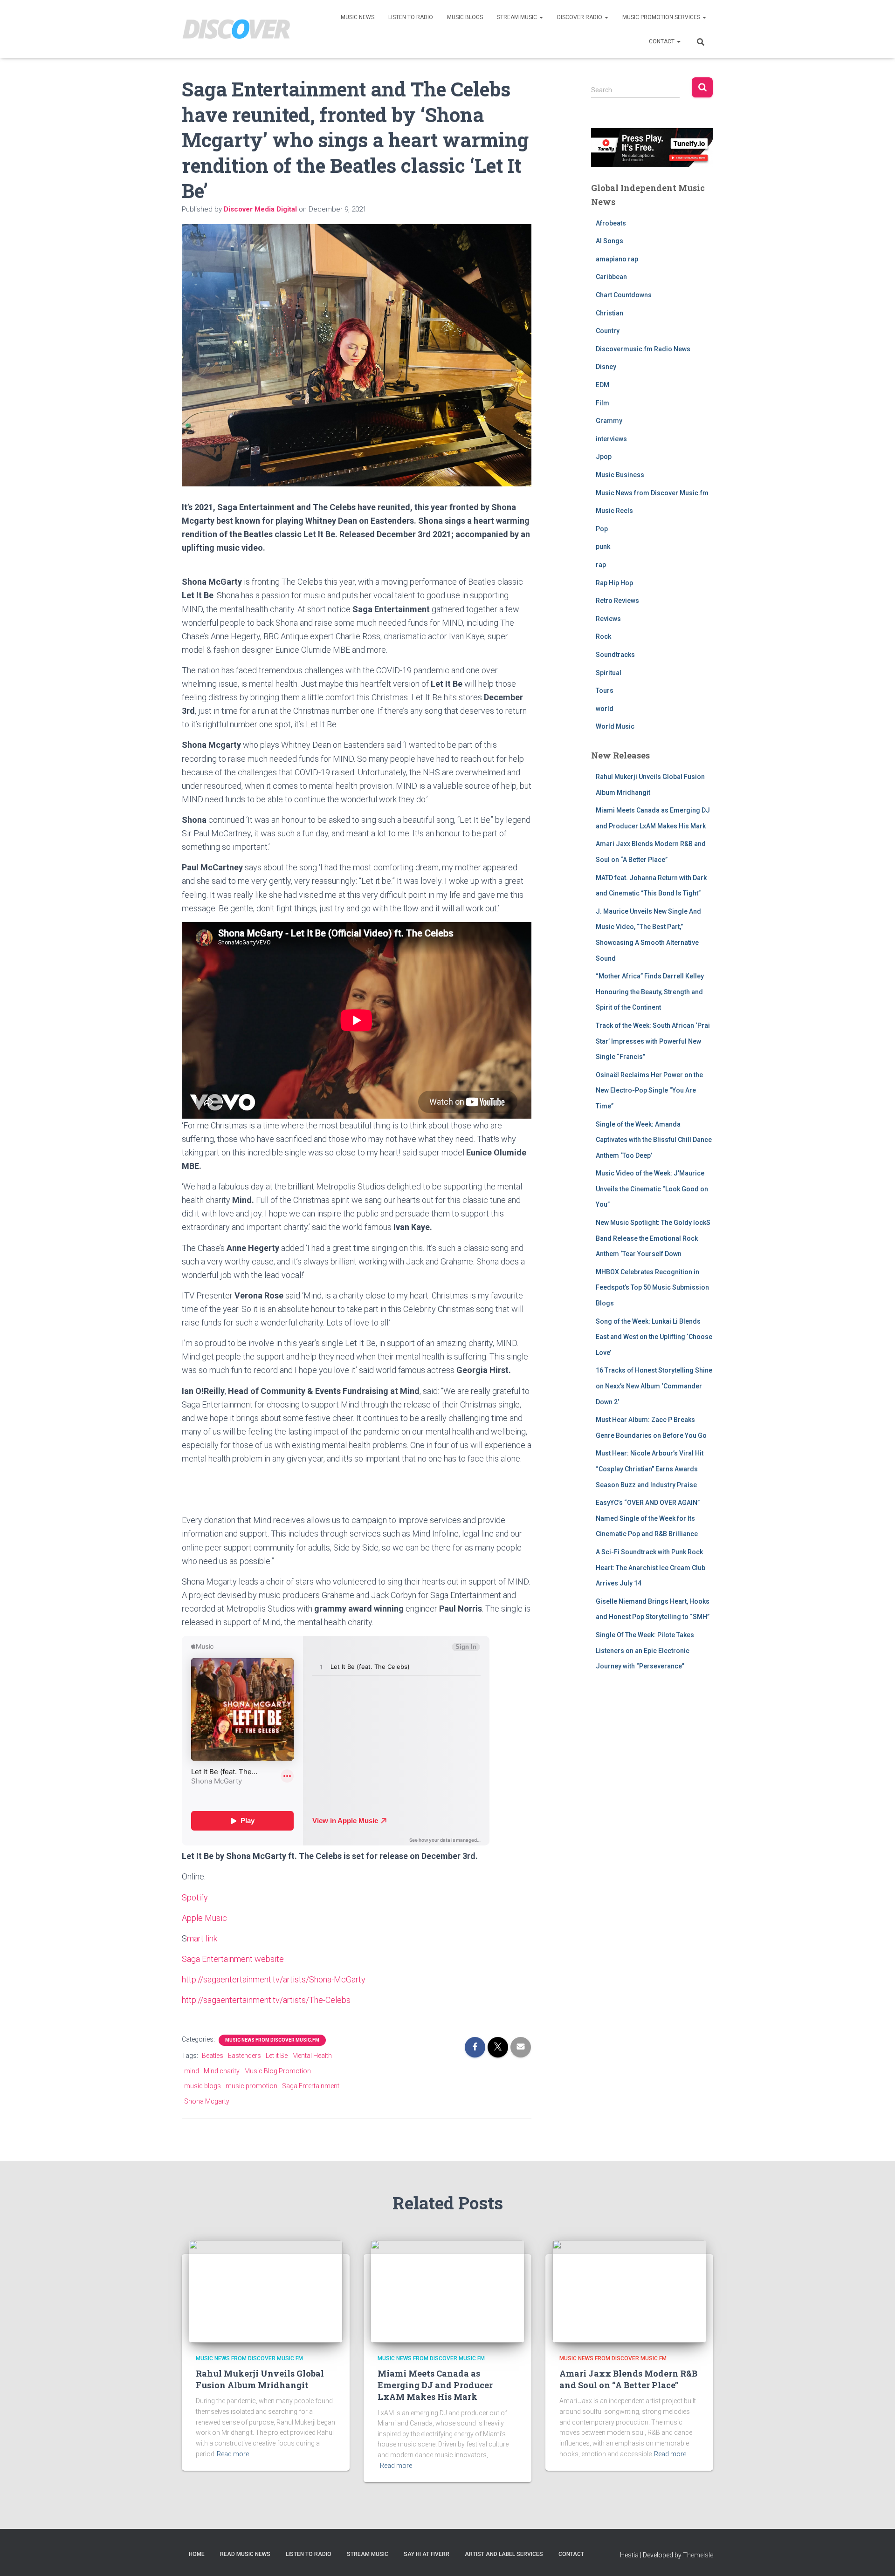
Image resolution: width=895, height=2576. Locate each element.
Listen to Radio (411, 17)
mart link (202, 1938)
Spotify (195, 1897)
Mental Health (312, 2056)
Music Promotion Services (662, 17)
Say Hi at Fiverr (427, 2554)
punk (603, 547)
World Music (615, 726)
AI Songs (609, 241)
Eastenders (244, 2056)
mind (192, 2071)
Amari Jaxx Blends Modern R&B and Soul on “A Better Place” (628, 2379)
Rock (603, 636)
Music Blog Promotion (278, 2071)
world (605, 709)
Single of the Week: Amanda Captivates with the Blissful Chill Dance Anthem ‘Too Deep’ (654, 1140)
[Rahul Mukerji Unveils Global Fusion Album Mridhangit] (266, 2290)
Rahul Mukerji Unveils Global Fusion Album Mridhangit (260, 2379)
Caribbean (611, 277)
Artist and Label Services (504, 2554)
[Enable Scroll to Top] (877, 2557)
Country (608, 331)
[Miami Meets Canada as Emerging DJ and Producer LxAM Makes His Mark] (447, 2290)
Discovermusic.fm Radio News (643, 349)
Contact (662, 41)
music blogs (203, 2086)
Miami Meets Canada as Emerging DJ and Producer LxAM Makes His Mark (435, 2385)
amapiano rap (617, 259)
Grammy (609, 421)
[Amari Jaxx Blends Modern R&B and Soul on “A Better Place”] (629, 2290)
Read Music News (245, 2554)
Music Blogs (465, 17)
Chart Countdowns (624, 295)
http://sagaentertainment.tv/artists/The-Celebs (266, 2000)
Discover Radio (580, 17)
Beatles (213, 2056)
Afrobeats (611, 223)
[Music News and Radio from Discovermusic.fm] (237, 29)
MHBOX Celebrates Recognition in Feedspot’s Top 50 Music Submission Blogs (652, 1288)
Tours (605, 690)
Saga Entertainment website (233, 1959)
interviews (611, 439)
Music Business (620, 475)
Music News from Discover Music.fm (272, 2040)
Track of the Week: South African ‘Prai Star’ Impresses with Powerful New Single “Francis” (653, 1041)
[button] (541, 17)
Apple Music (204, 1918)
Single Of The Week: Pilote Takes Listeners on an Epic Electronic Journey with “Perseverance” (645, 1650)
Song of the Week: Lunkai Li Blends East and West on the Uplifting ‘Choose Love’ (654, 1337)
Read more (233, 2454)
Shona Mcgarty (207, 2101)
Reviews (608, 619)
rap (601, 565)
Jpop (604, 457)
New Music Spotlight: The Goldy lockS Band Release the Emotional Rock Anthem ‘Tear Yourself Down (653, 1238)
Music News (358, 17)
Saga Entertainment (311, 2086)
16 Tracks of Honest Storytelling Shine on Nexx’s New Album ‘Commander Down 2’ (654, 1386)
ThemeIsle (698, 2555)
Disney (606, 367)
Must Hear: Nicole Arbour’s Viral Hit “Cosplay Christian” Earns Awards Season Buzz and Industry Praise (650, 1469)
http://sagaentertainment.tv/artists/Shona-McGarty (274, 1979)
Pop (602, 529)
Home (197, 2554)
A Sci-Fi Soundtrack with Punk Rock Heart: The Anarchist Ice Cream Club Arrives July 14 (651, 1568)
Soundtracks (615, 655)
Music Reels (614, 511)
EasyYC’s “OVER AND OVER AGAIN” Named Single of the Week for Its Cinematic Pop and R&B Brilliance (648, 1518)
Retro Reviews (617, 601)
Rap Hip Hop (614, 583)
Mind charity (222, 2071)
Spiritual (609, 673)
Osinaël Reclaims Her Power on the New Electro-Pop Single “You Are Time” (649, 1090)
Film (602, 403)
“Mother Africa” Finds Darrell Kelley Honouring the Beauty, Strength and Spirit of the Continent (650, 992)
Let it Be (277, 2056)
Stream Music (518, 17)
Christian (609, 313)
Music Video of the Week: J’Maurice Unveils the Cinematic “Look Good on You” (652, 1189)
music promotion (251, 2086)
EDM (602, 385)
